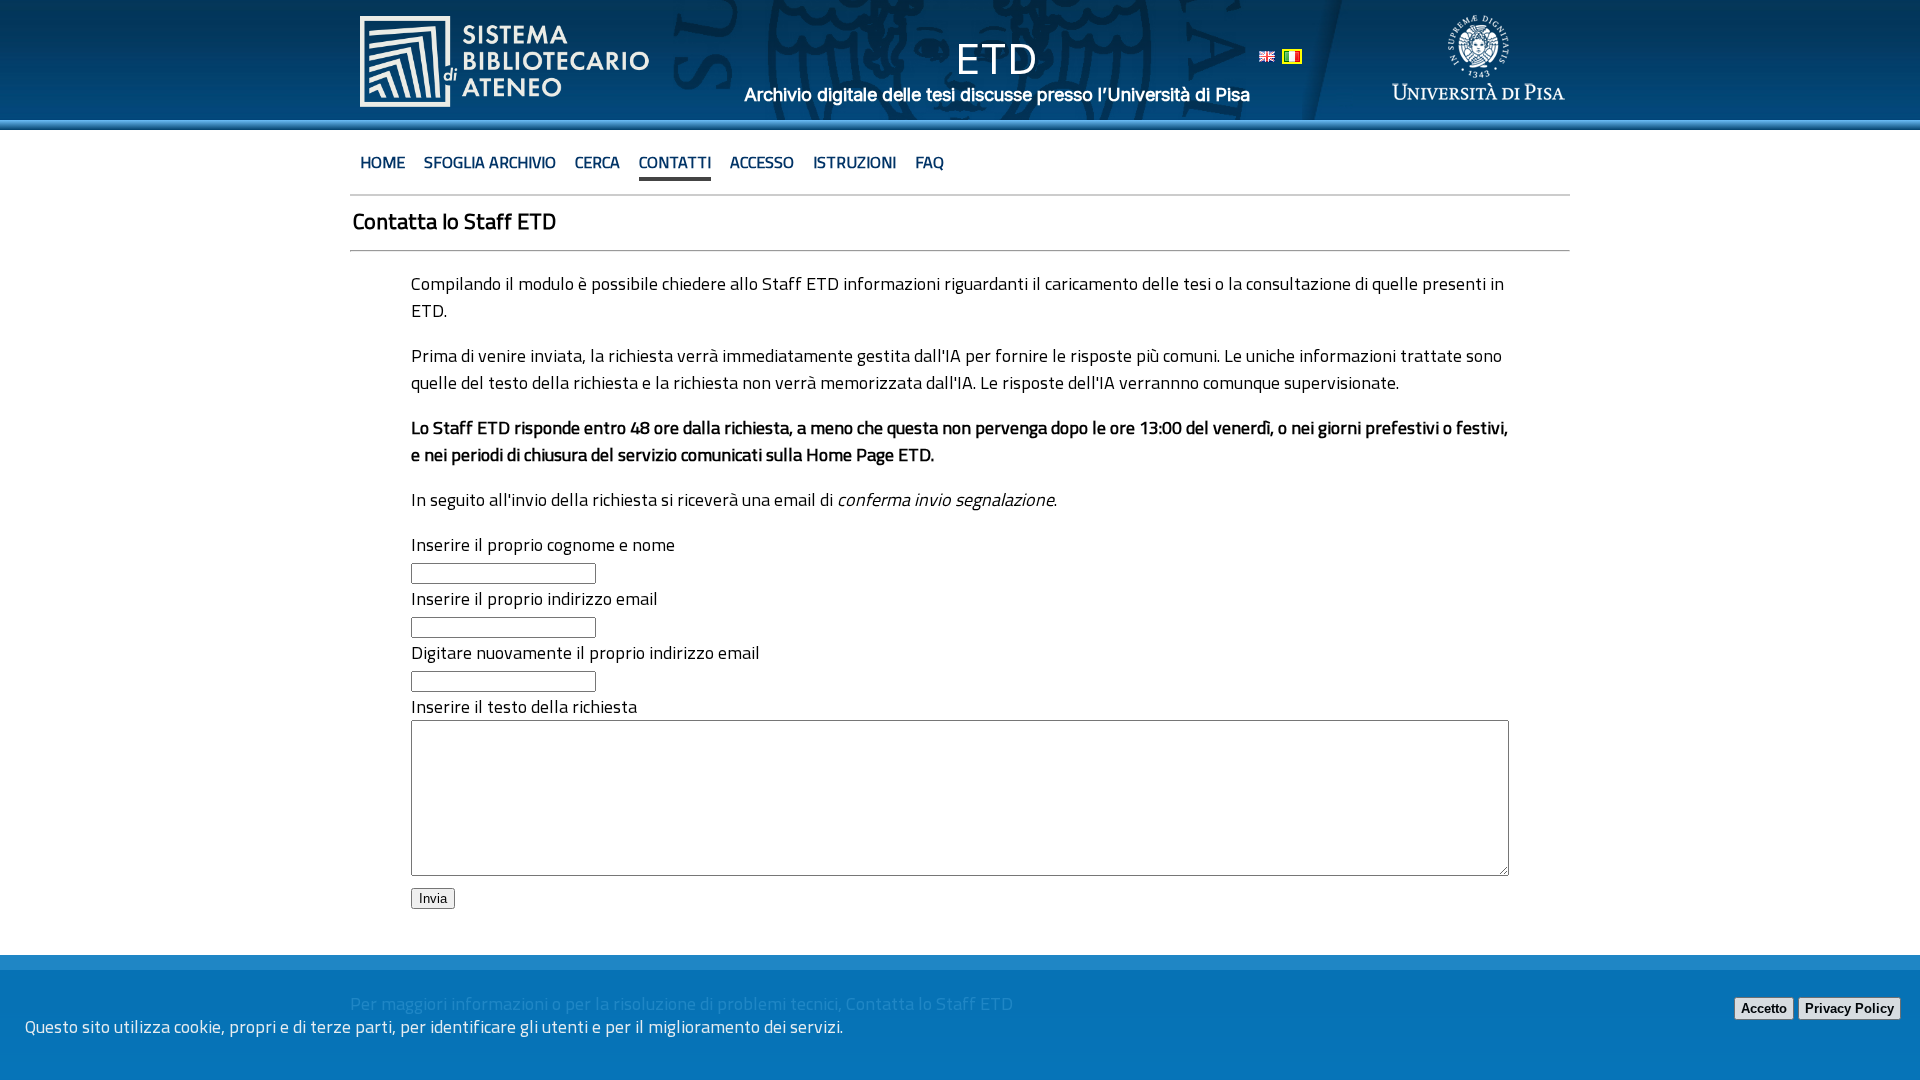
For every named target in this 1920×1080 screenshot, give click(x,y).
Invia (433, 898)
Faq (929, 162)
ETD (996, 58)
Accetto (1764, 1008)
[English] (1267, 56)
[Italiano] (1292, 56)
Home (382, 162)
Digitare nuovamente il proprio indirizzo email (585, 652)
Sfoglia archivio (490, 162)
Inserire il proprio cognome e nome (543, 544)
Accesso (762, 162)
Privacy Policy (1849, 1008)
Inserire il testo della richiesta (524, 706)
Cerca (597, 162)
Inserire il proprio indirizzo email (534, 598)
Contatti (675, 162)
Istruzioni (854, 162)
